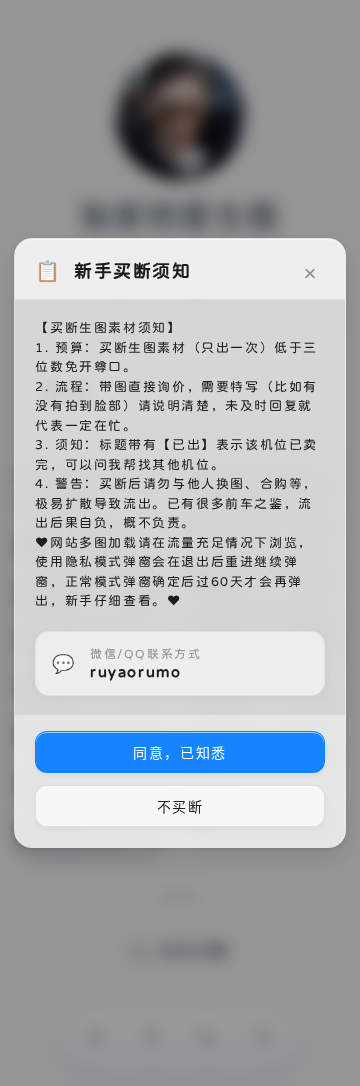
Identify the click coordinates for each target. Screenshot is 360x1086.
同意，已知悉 (180, 753)
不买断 (180, 807)
